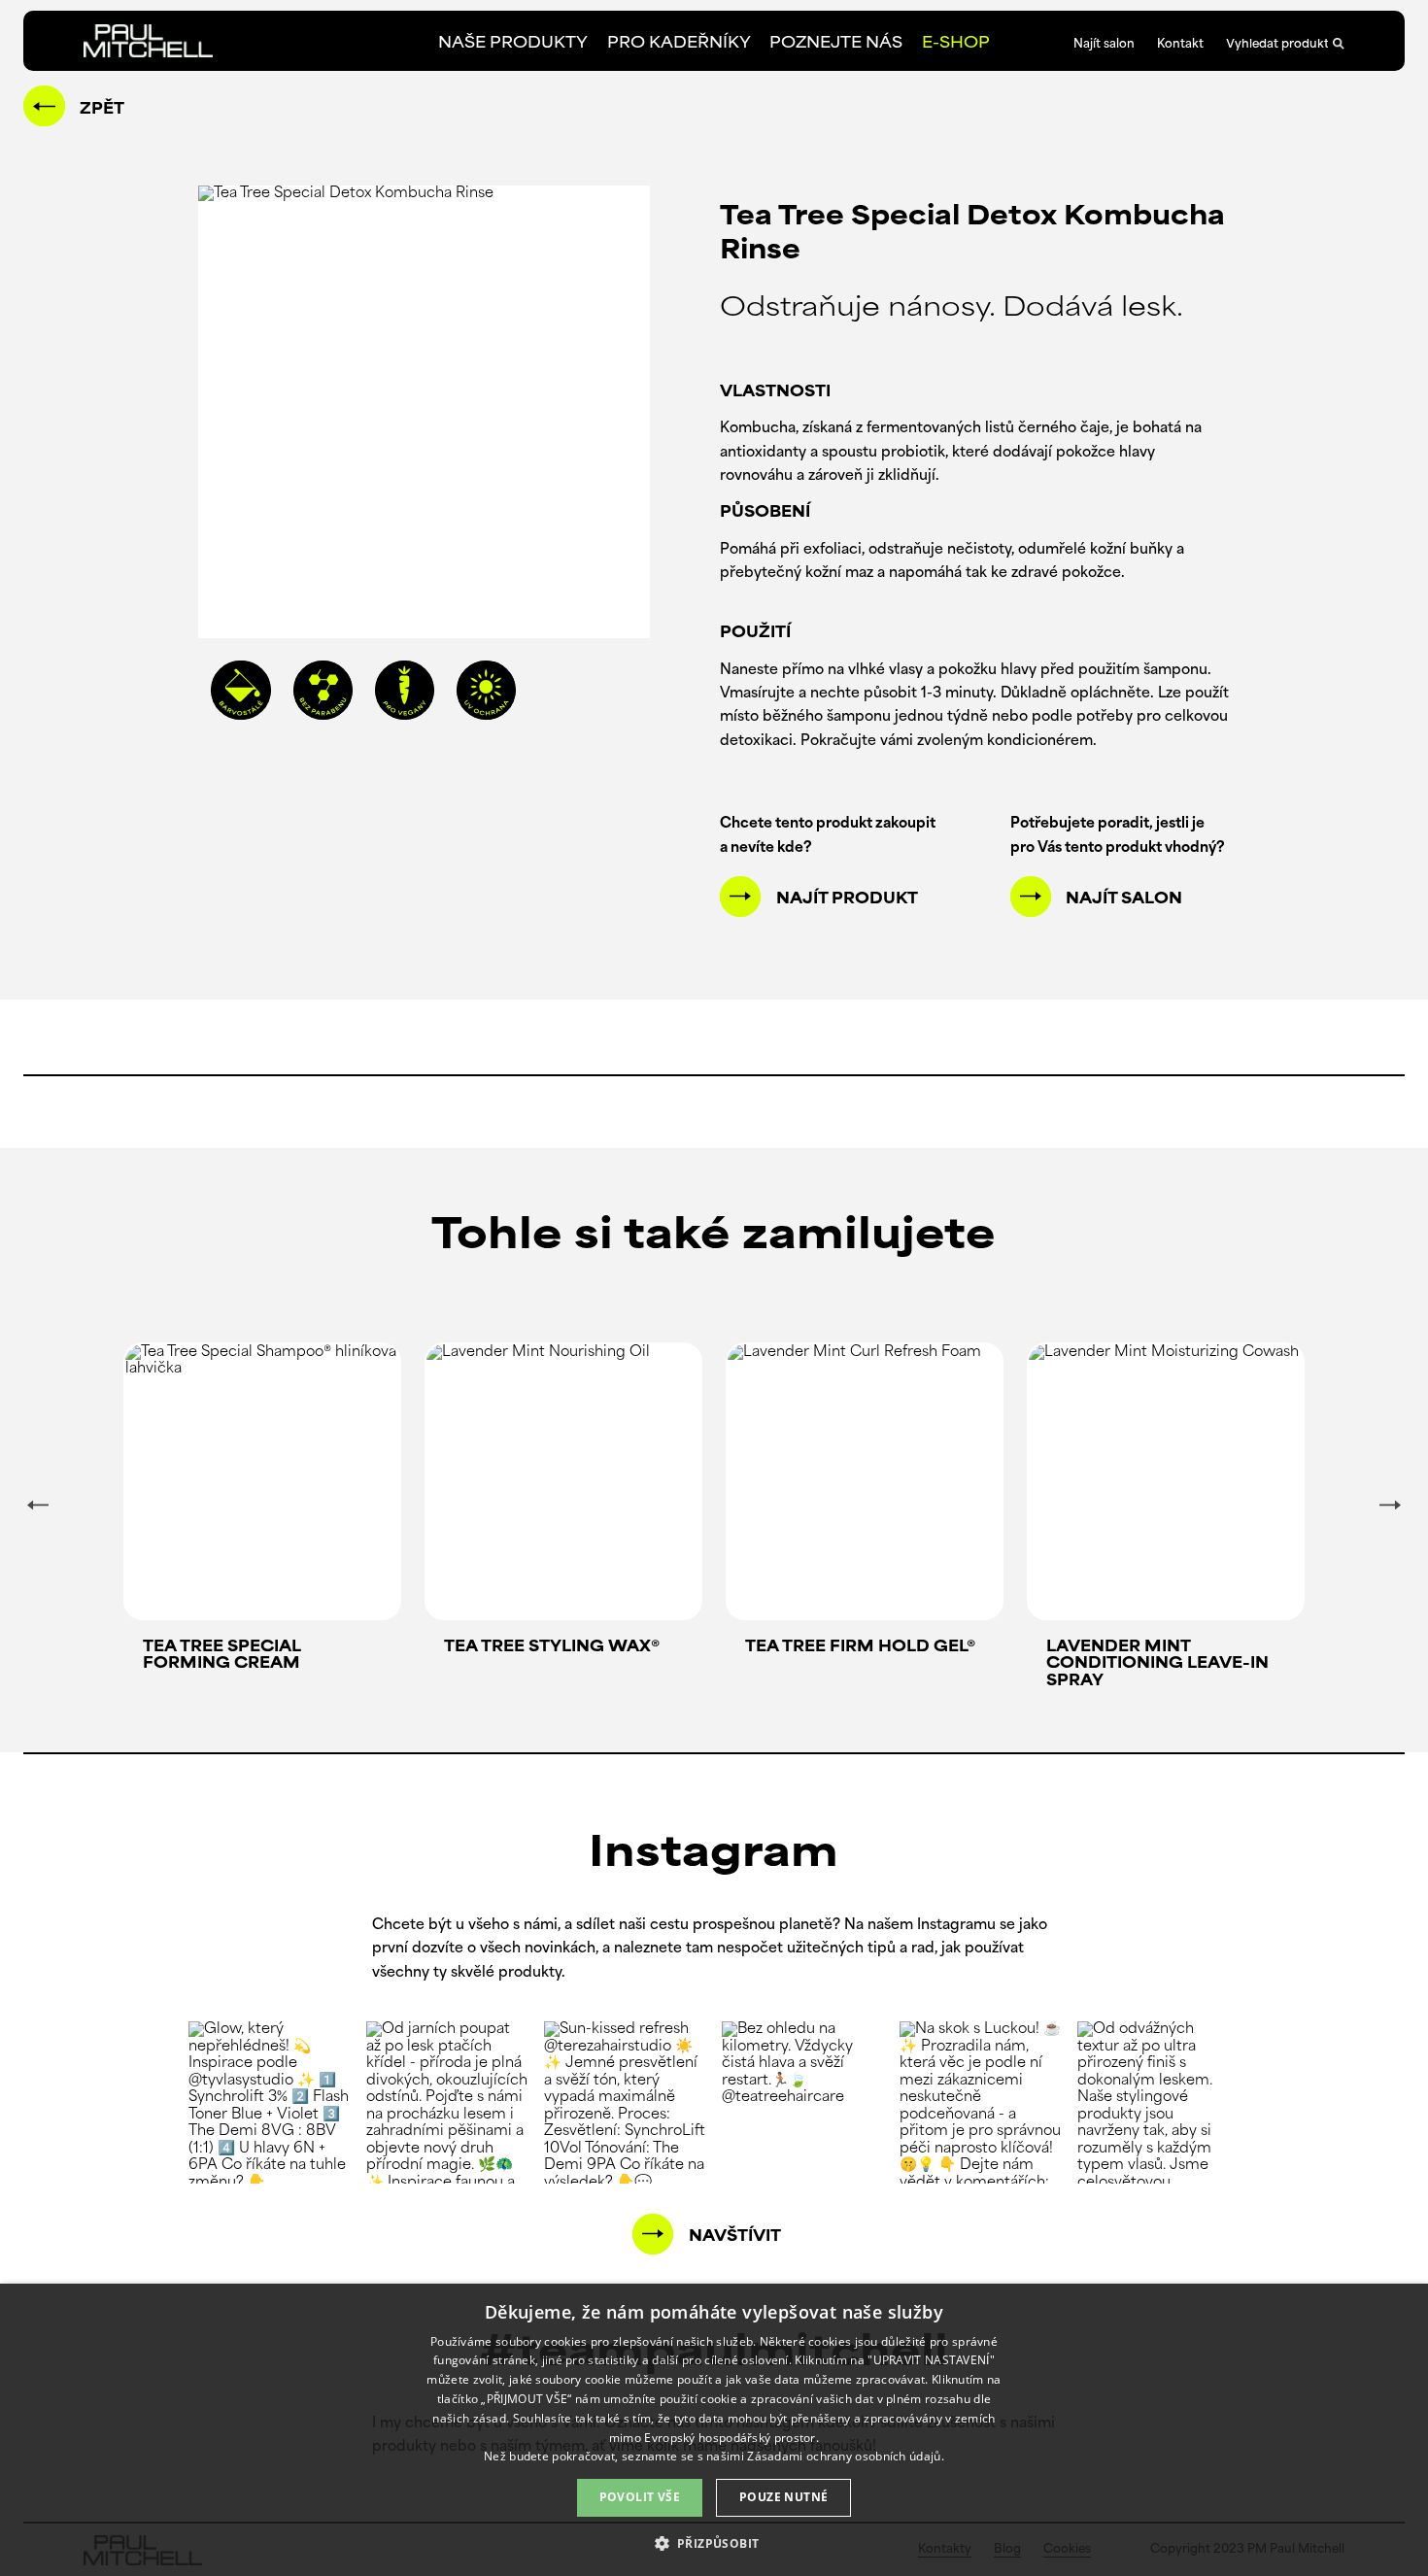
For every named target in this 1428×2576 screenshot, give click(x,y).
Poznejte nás (836, 44)
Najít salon (1104, 45)
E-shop (956, 44)
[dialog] (714, 2430)
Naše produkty (513, 44)
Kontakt (1180, 45)
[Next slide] (1390, 1505)
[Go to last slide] (38, 1505)
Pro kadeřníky (679, 44)
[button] (714, 2542)
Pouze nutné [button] (783, 2497)
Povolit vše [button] (640, 2497)
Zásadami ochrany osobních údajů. (846, 2456)
